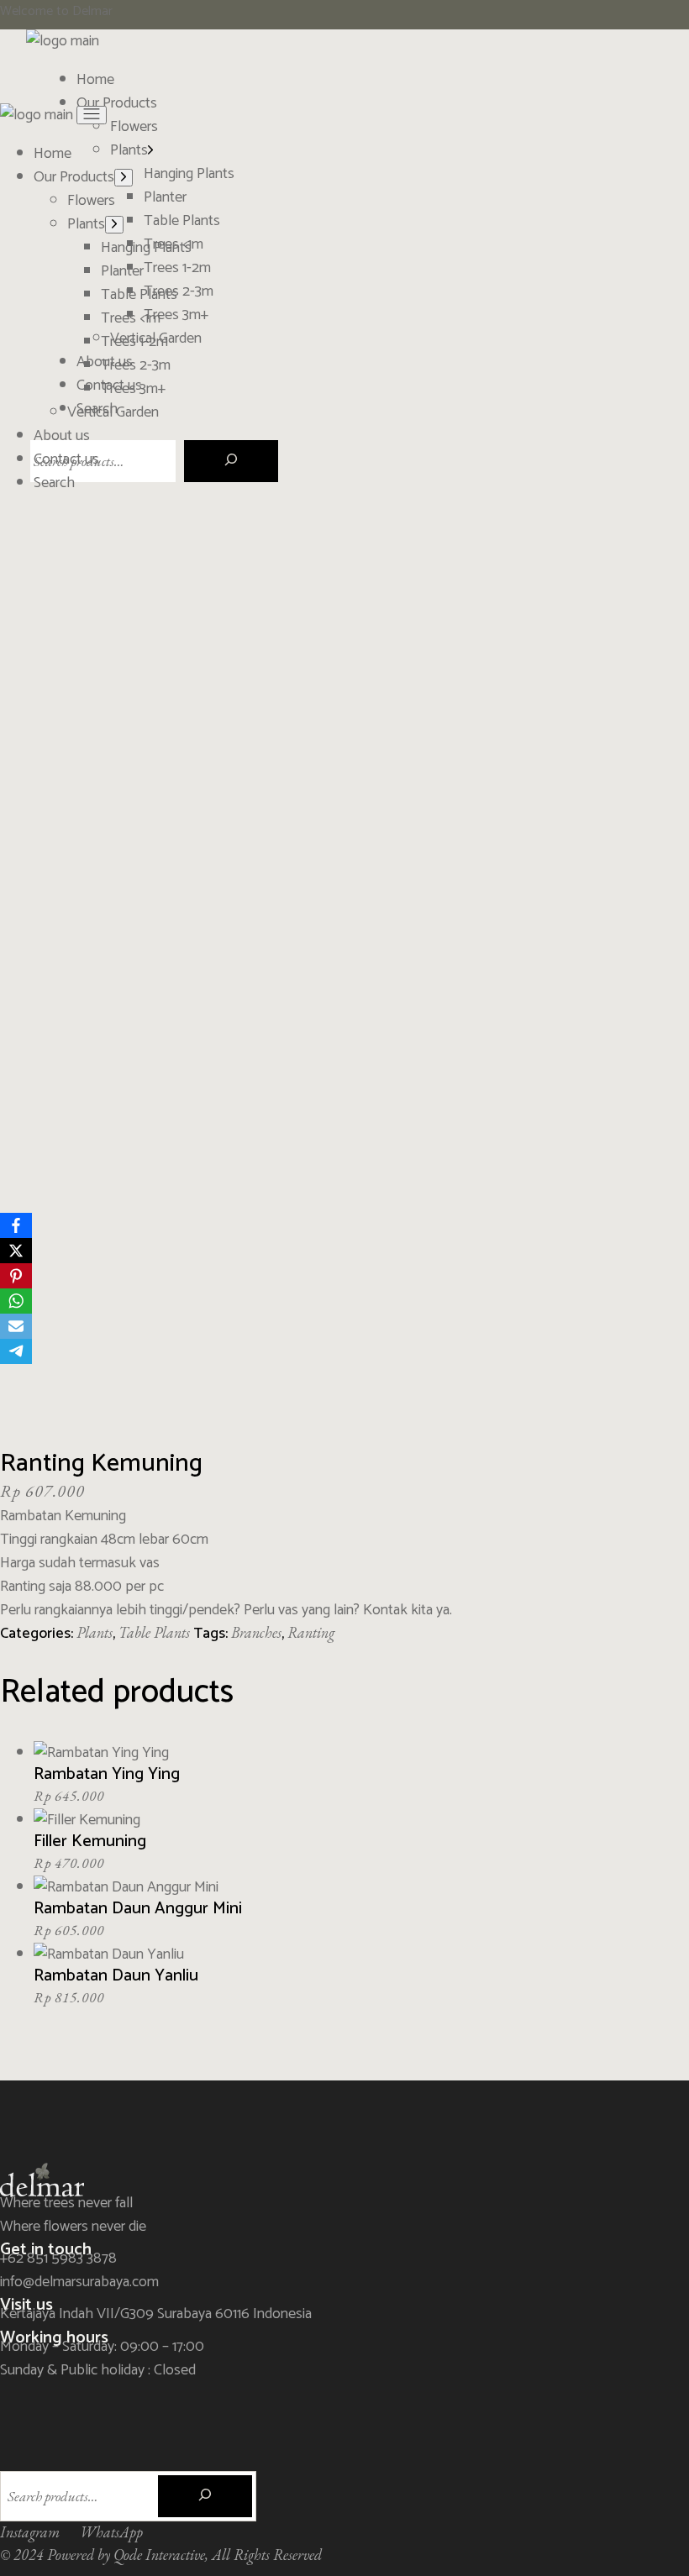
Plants (95, 1632)
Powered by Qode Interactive (126, 2555)
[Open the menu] (92, 115)
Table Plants (154, 1632)
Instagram (30, 2532)
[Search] (231, 461)
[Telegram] (16, 1351)
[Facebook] (16, 1225)
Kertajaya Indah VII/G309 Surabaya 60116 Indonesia (156, 2314)
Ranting (311, 1632)
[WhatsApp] (16, 1301)
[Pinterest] (16, 1276)
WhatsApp (111, 2532)
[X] (16, 1251)
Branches (256, 1632)
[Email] (16, 1326)
